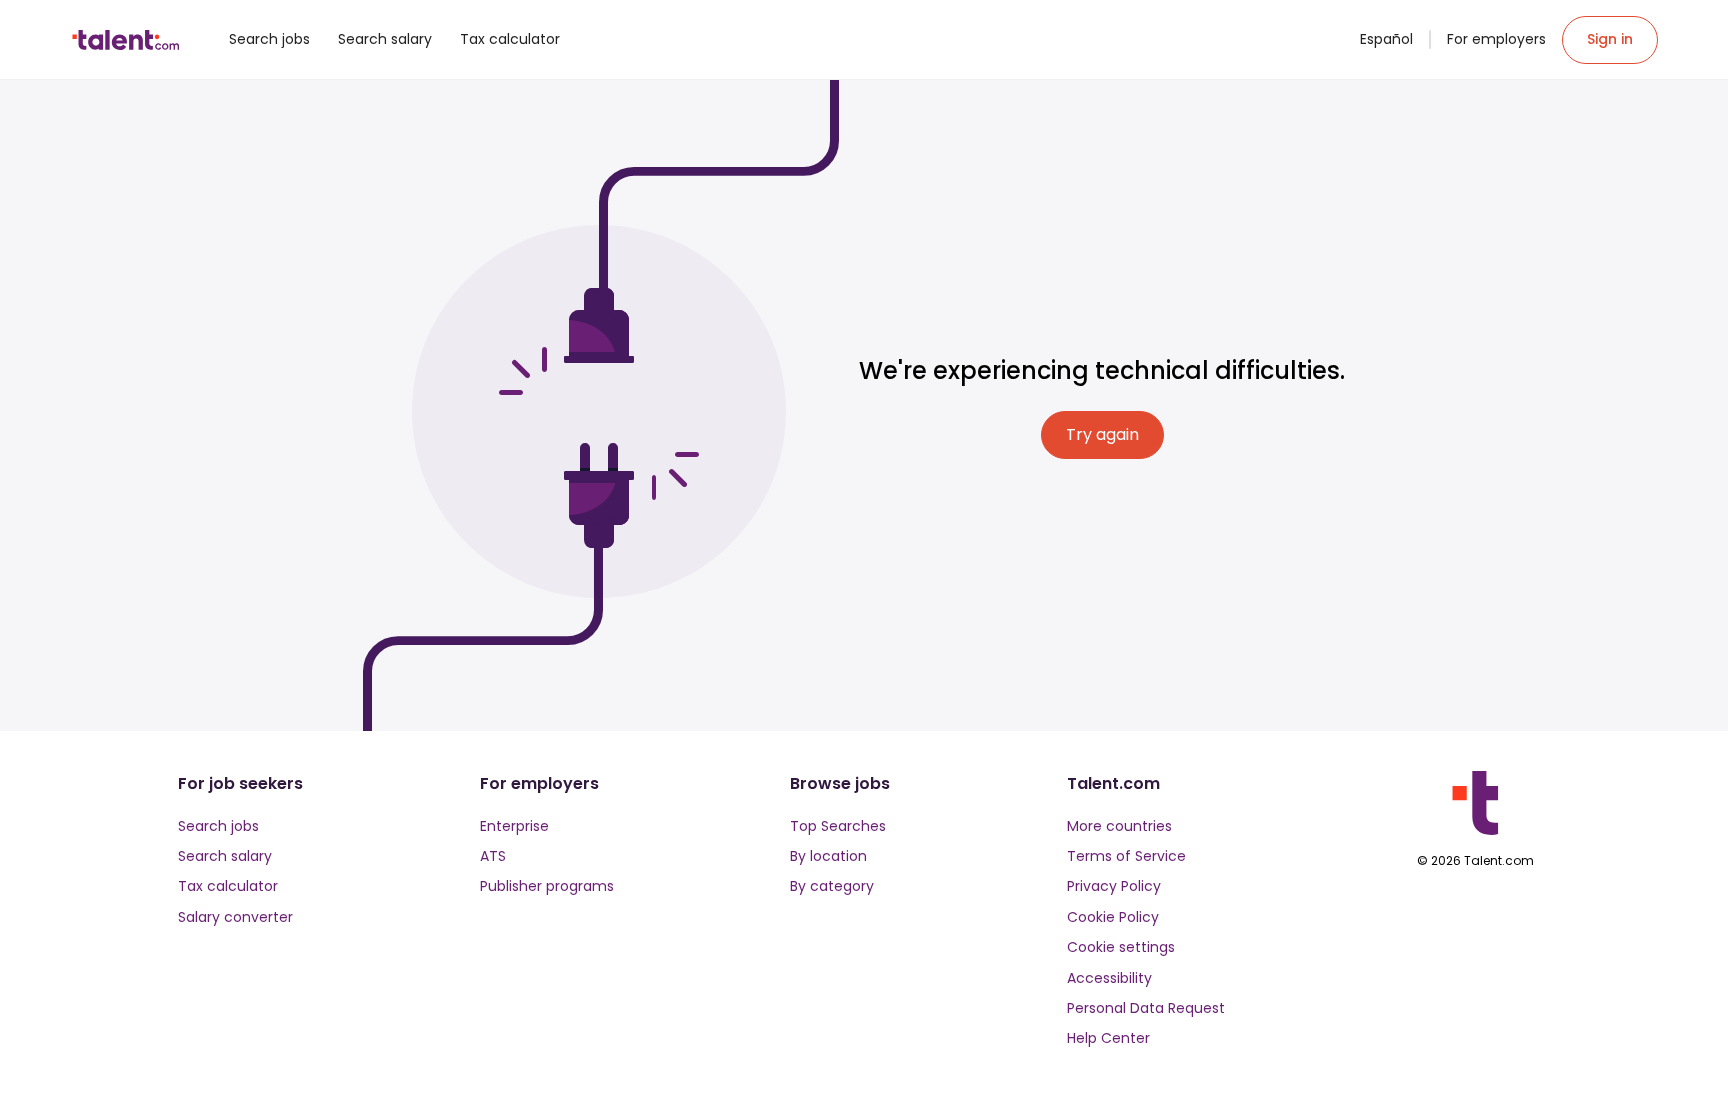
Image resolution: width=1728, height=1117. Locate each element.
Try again (1102, 434)
